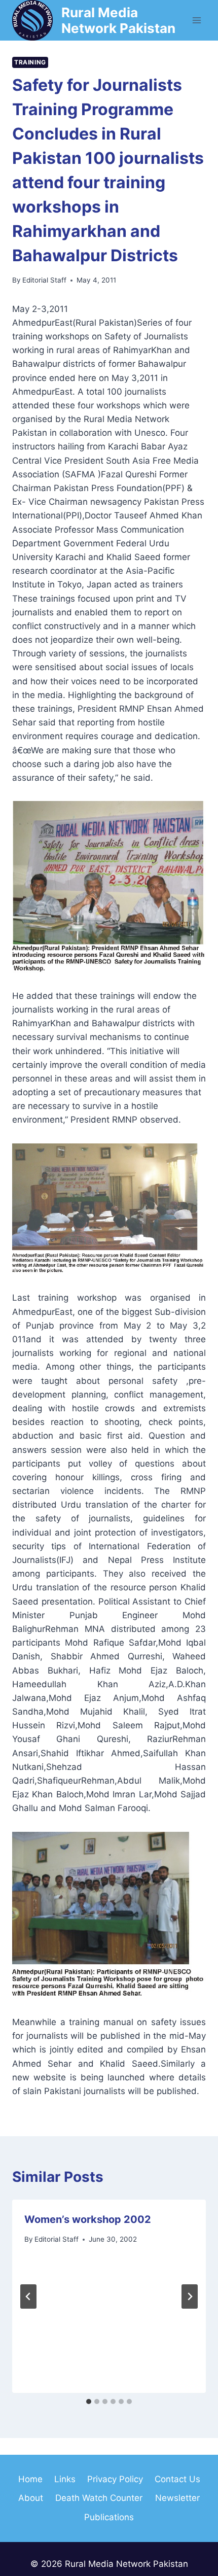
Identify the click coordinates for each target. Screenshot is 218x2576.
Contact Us (177, 2479)
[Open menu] (196, 20)
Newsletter (177, 2498)
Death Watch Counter (99, 2498)
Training (30, 62)
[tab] (89, 2401)
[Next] (190, 2296)
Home (30, 2479)
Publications (109, 2517)
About (31, 2498)
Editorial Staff (44, 280)
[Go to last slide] (28, 2296)
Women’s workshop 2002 (88, 2219)
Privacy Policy (115, 2479)
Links (65, 2479)
